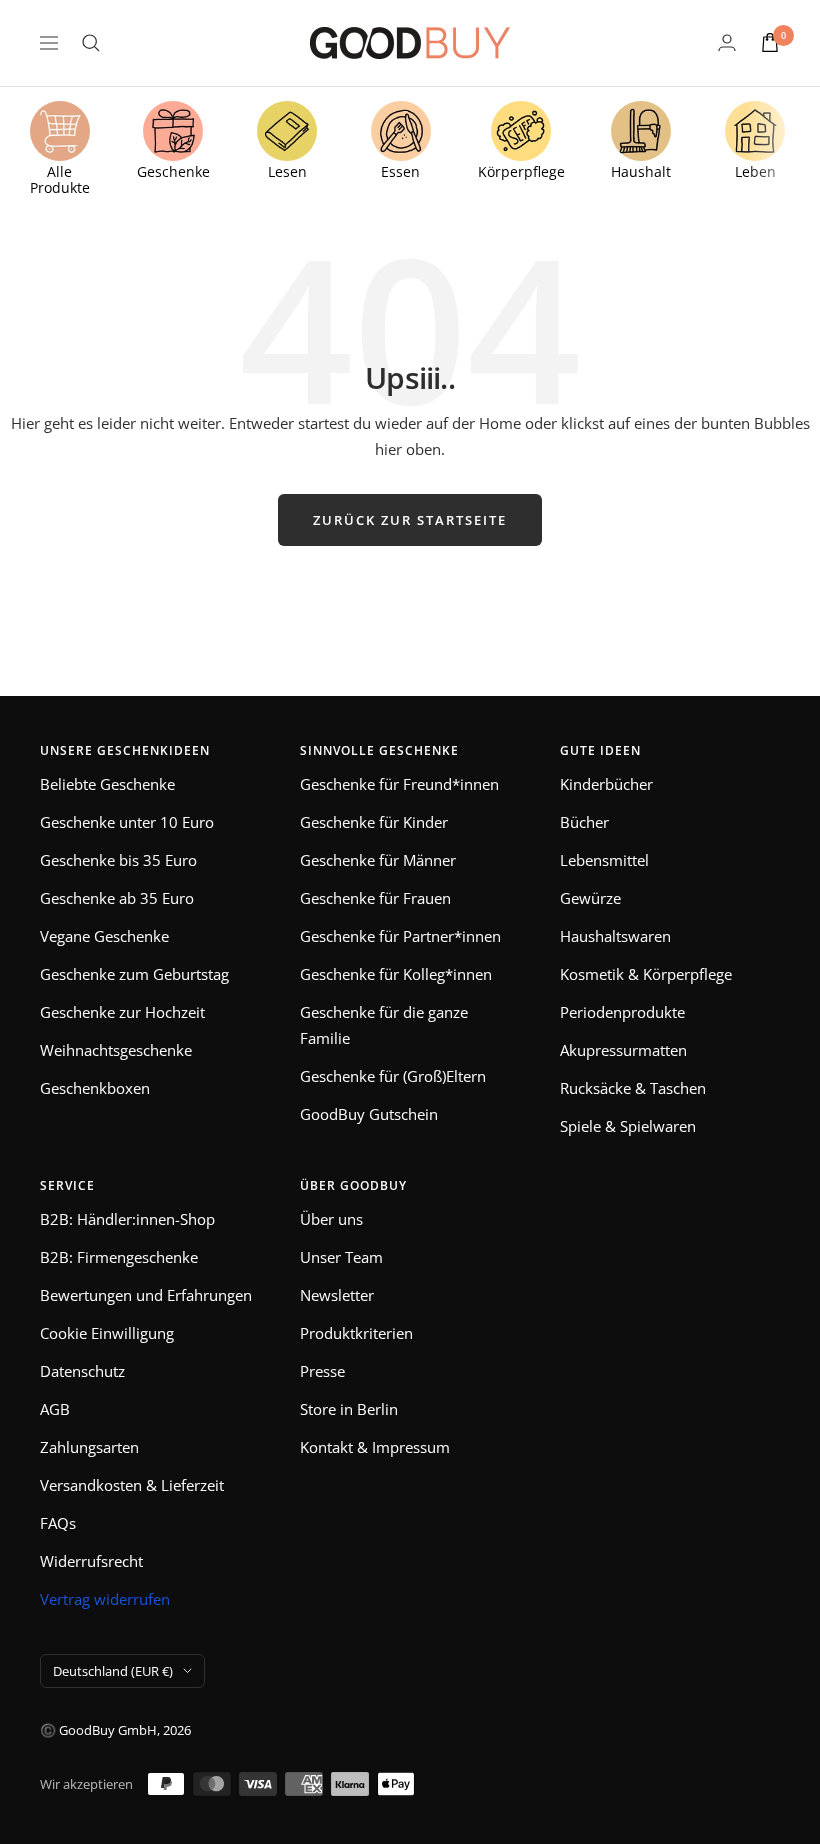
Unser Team (341, 1257)
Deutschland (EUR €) (113, 1671)
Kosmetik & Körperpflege (646, 974)
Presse (322, 1371)
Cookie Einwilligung (107, 1333)
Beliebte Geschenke (107, 784)
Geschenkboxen (95, 1088)
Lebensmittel (604, 860)
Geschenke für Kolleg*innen (396, 974)
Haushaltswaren (615, 936)
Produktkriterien (356, 1333)
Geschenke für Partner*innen (400, 936)
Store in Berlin (349, 1409)
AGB (55, 1409)
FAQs (58, 1523)
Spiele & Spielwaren (628, 1126)
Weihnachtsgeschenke (116, 1050)
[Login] (727, 42)
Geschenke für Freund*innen (399, 784)
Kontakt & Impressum (375, 1447)
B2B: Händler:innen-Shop (127, 1219)
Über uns (331, 1219)
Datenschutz (82, 1371)
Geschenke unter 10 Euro (127, 822)
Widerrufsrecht (91, 1561)
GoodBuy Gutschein (369, 1114)
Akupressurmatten (623, 1050)
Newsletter (337, 1295)
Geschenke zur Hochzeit (122, 1012)
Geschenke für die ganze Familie (384, 1025)
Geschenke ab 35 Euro (117, 898)
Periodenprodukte (622, 1012)
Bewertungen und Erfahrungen (146, 1295)
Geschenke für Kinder (374, 822)
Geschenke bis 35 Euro (118, 860)
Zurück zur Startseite (410, 520)
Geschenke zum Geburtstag (134, 974)
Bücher (584, 822)
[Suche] (91, 43)
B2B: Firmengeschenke (119, 1257)
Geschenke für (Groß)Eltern (393, 1076)
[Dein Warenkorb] (770, 42)
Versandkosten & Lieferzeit (132, 1485)
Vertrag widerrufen (105, 1599)
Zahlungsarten (89, 1447)
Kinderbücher (606, 784)
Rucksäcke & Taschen (633, 1088)
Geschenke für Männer (378, 860)
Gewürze (590, 898)
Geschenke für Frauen (375, 898)
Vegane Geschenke (104, 936)
